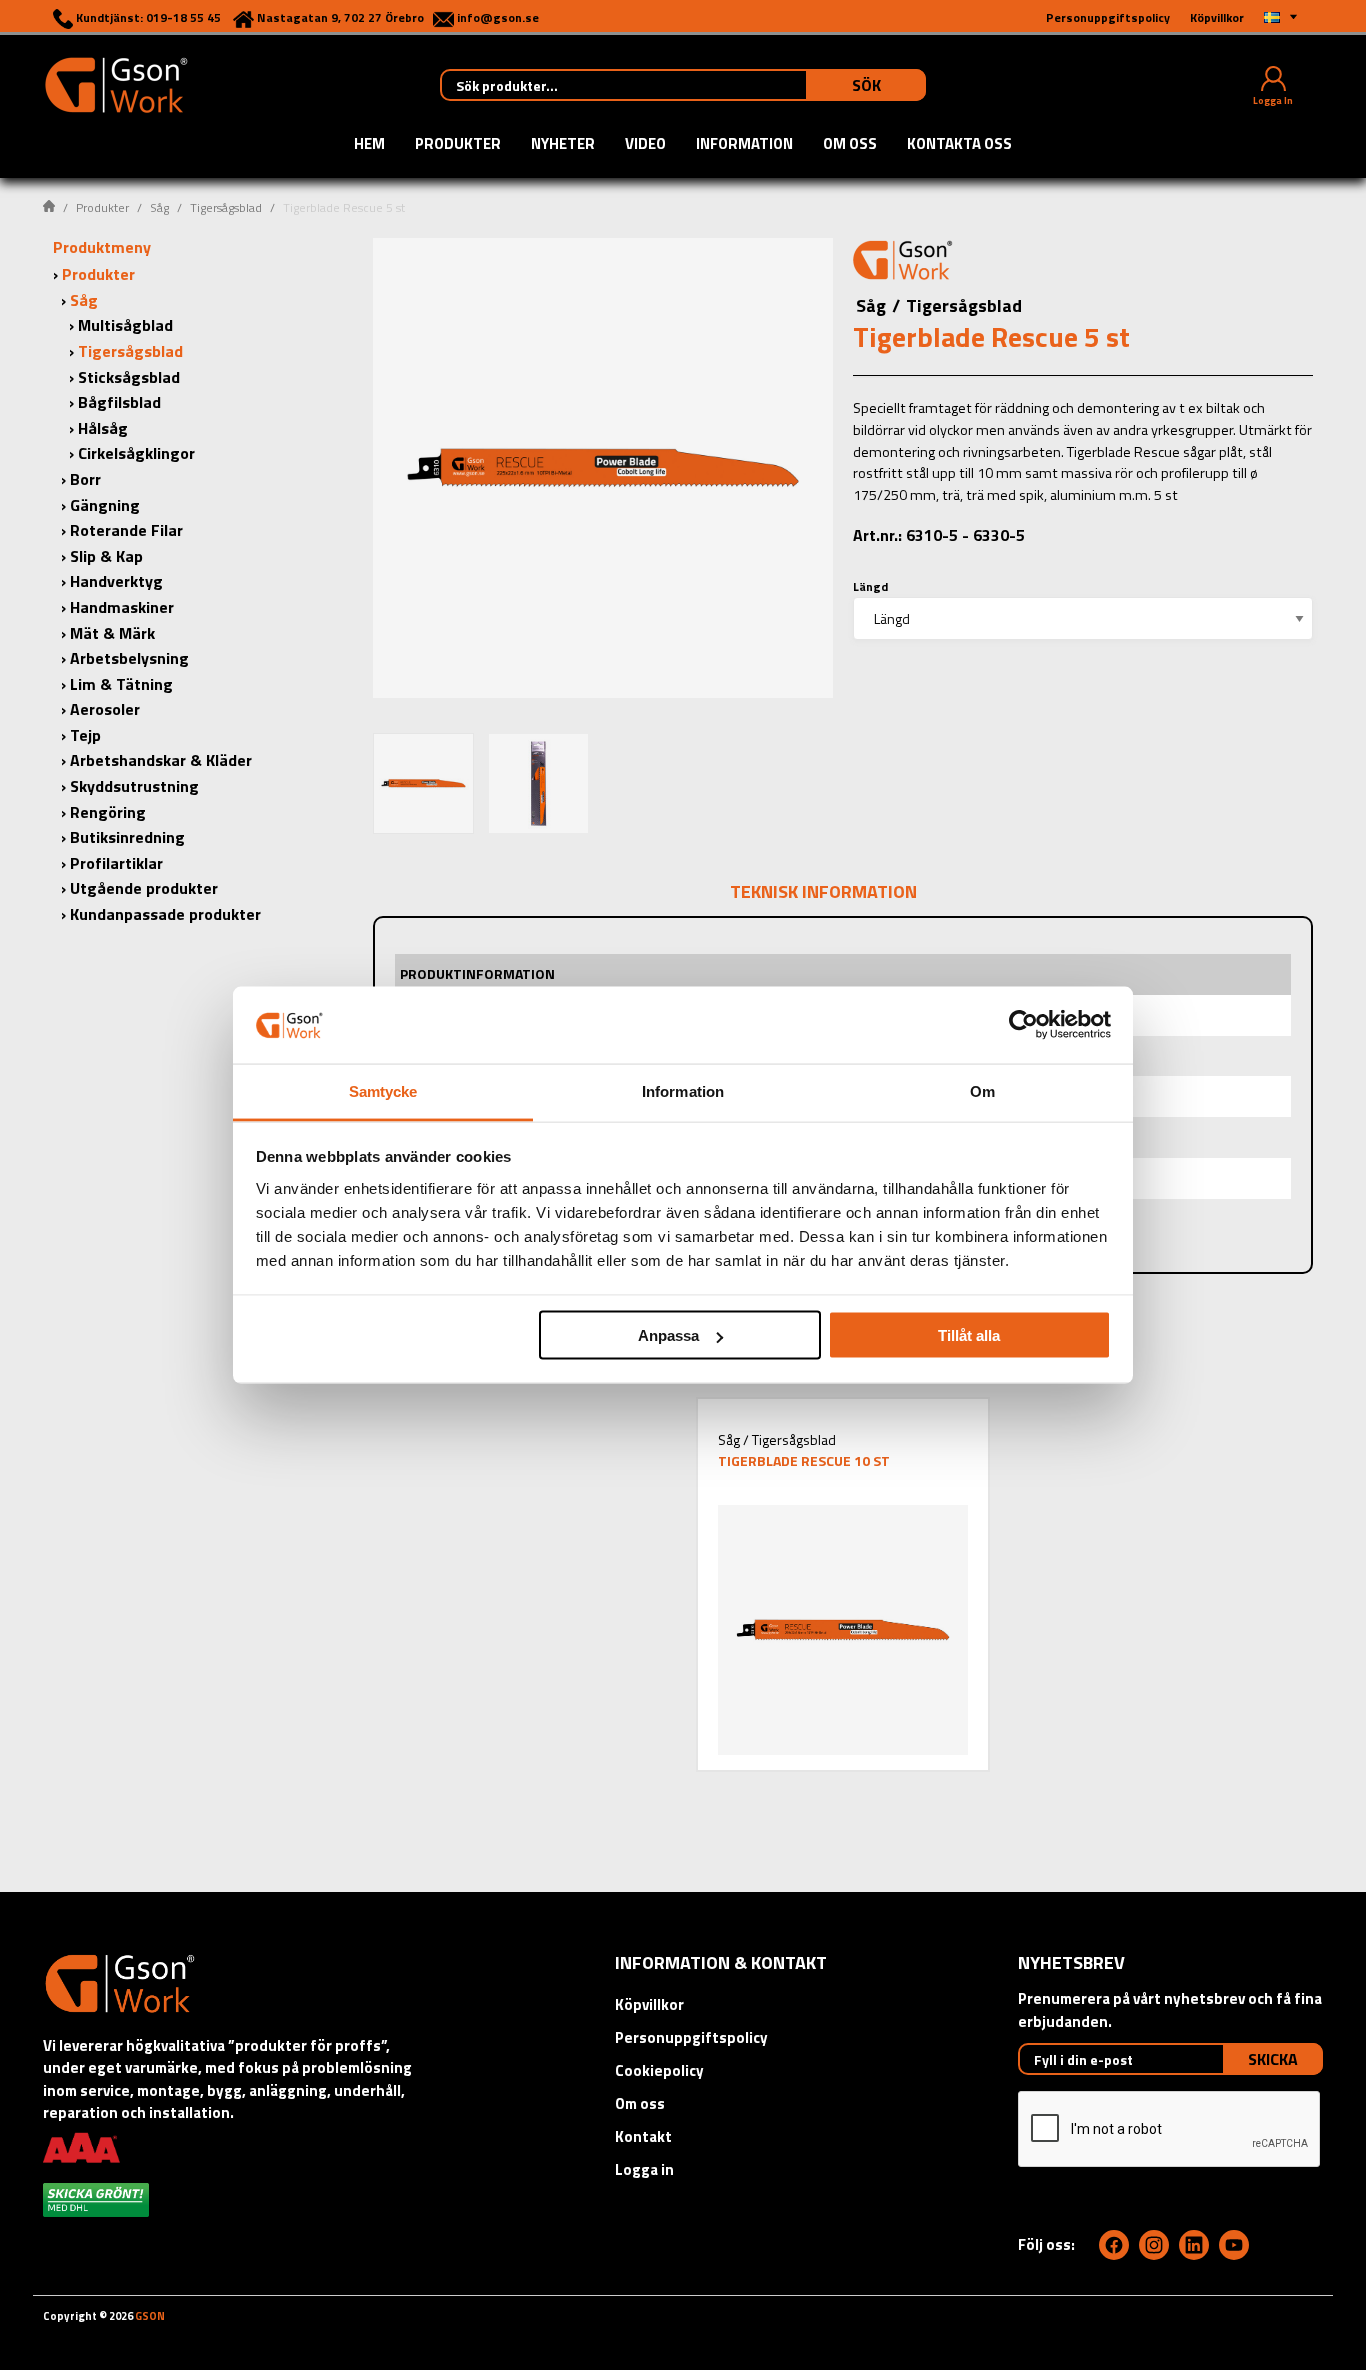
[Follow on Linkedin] (1194, 2245)
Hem (369, 145)
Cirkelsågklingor (136, 453)
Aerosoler (105, 709)
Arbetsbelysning (129, 658)
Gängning (105, 505)
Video (645, 145)
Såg (159, 207)
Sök (866, 85)
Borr (85, 479)
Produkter (458, 145)
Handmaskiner (122, 607)
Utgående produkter (144, 888)
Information (744, 145)
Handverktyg (116, 581)
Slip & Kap (106, 556)
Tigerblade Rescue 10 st (804, 1460)
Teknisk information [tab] (823, 891)
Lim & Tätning (121, 684)
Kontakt (643, 2136)
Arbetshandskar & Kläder (161, 760)
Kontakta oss (959, 145)
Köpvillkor (649, 2004)
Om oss (850, 145)
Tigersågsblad (226, 207)
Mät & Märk (112, 633)
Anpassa (668, 1335)
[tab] (423, 783)
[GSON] (116, 83)
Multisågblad (125, 325)
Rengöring (108, 812)
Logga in (644, 2169)
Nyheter (563, 145)
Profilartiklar (116, 863)
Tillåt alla (969, 1335)
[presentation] (423, 783)
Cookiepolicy (659, 2070)
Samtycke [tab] (383, 1090)
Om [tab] (982, 1090)
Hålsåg (103, 428)
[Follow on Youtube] (1234, 2245)
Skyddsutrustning (134, 786)
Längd (870, 586)
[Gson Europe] (903, 263)
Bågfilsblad (119, 402)
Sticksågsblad (129, 377)
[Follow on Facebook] (1114, 2245)
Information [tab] (683, 1090)
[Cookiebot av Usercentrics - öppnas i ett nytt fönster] (1023, 1025)
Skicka (1273, 2059)
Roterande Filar (126, 530)
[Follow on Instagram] (1154, 2245)
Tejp (85, 735)
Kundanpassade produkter (165, 914)
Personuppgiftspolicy (691, 2037)
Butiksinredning (127, 837)
